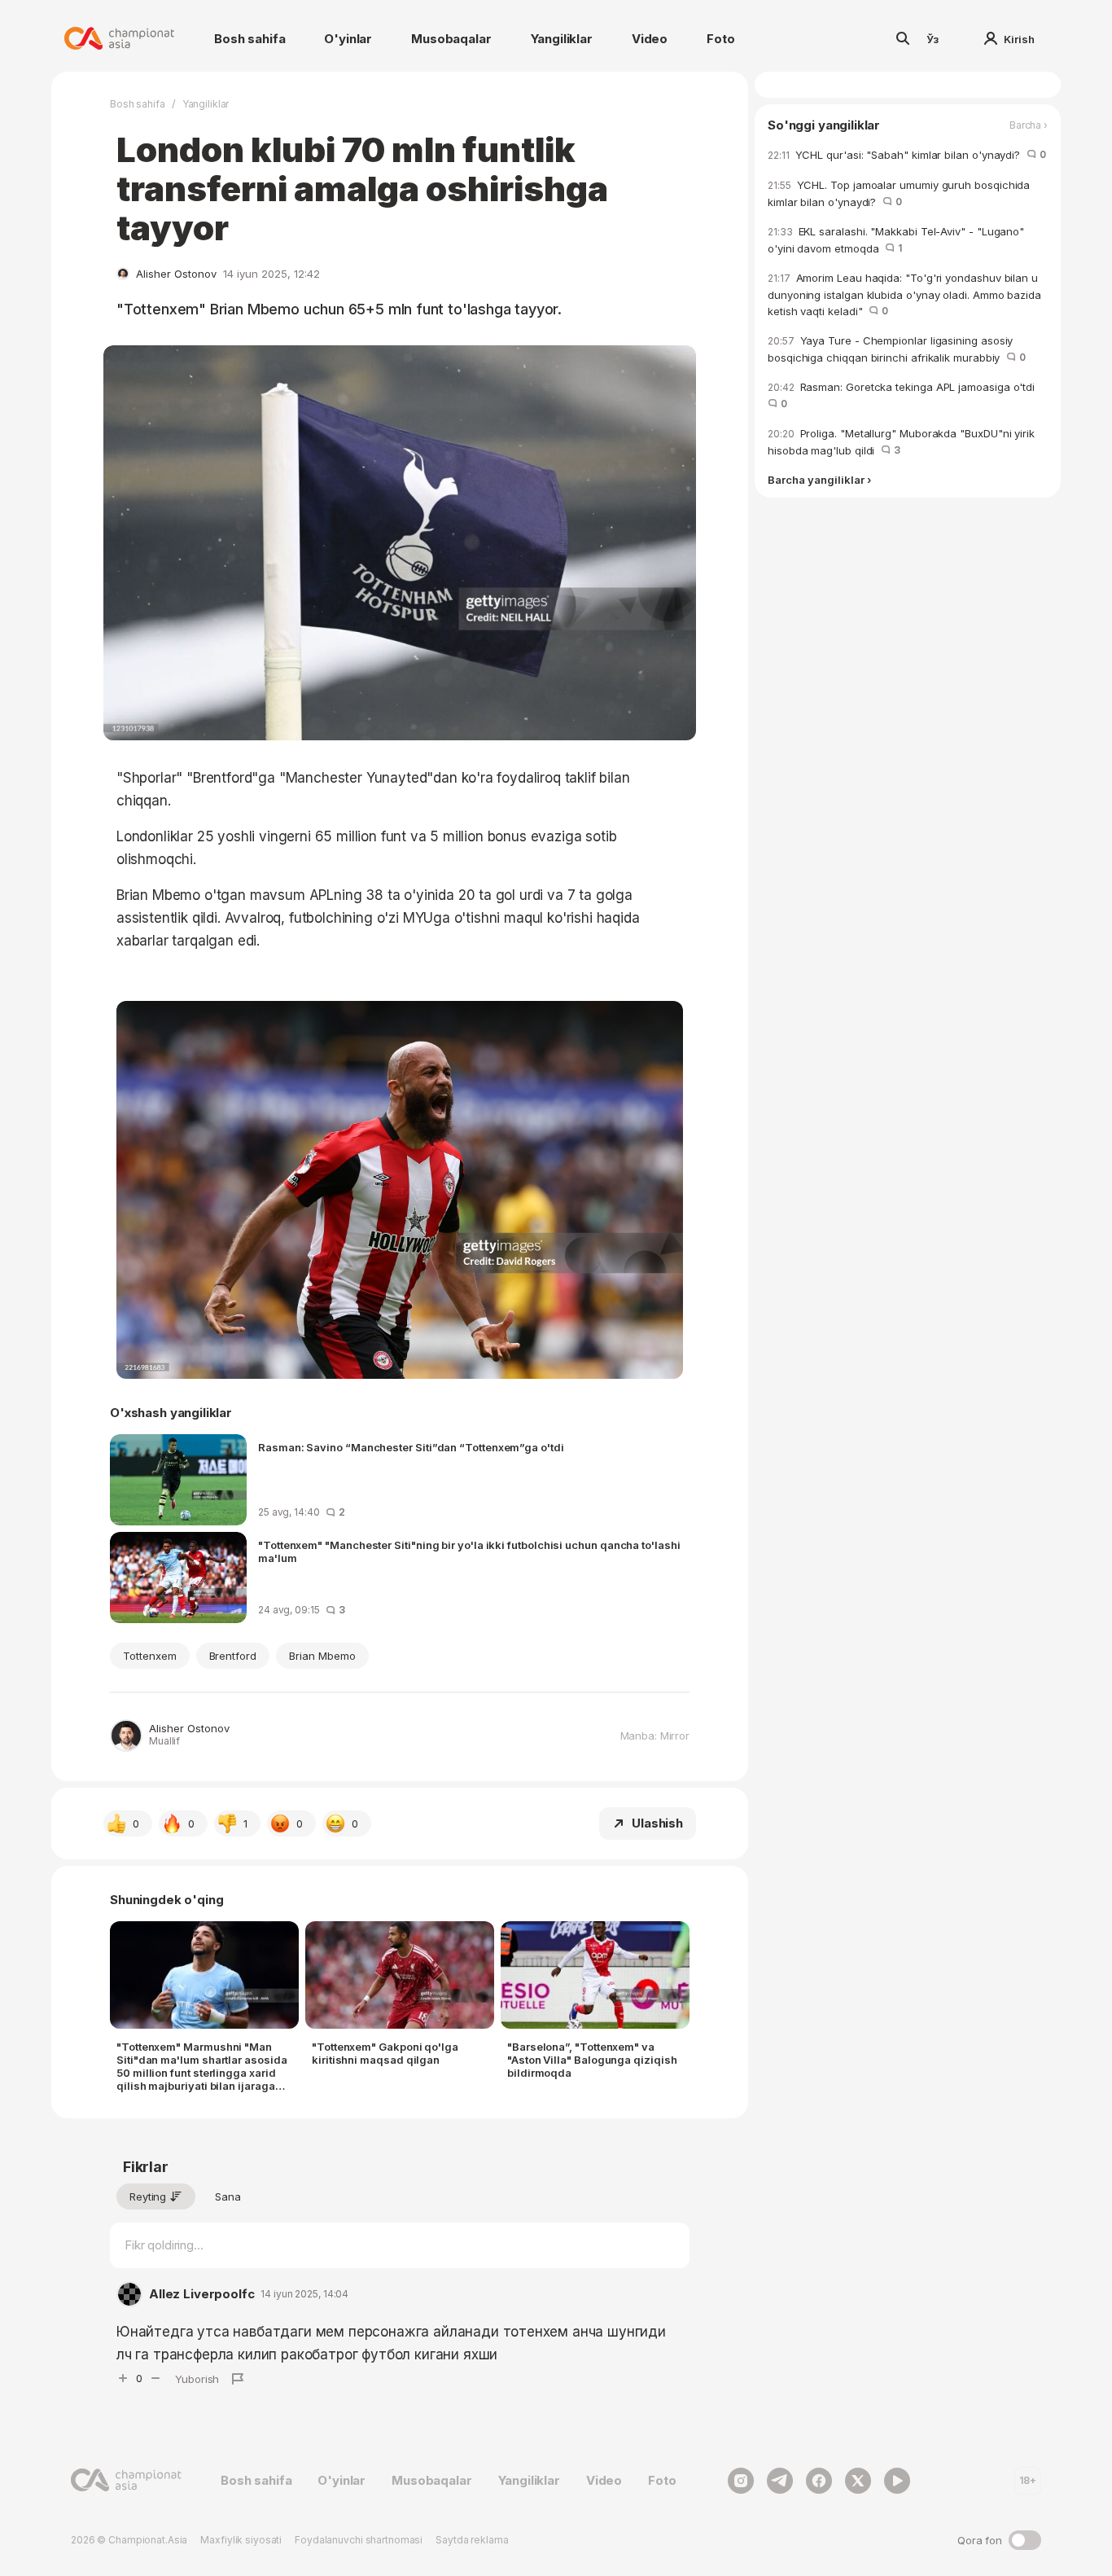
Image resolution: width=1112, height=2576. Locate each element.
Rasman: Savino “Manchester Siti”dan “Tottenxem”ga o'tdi (411, 1447)
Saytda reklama (472, 2540)
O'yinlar (348, 39)
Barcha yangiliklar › (819, 481)
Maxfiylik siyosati (241, 2540)
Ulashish (657, 1823)
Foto (720, 39)
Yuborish (197, 2379)
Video (650, 39)
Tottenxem (150, 1656)
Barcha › (1029, 125)
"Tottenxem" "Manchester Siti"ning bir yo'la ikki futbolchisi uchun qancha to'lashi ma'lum (469, 1551)
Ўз (933, 39)
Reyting (148, 2196)
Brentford (233, 1656)
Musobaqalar (451, 39)
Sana (228, 2196)
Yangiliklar (562, 39)
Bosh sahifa (250, 39)
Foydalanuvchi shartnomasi (359, 2540)
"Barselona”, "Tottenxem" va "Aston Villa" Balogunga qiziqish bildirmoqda (592, 2060)
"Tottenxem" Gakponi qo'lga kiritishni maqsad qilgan (385, 2053)
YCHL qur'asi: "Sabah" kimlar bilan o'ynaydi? (907, 155)
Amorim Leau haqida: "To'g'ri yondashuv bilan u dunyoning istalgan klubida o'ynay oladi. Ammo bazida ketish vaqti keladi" (904, 294)
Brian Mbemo (322, 1656)
